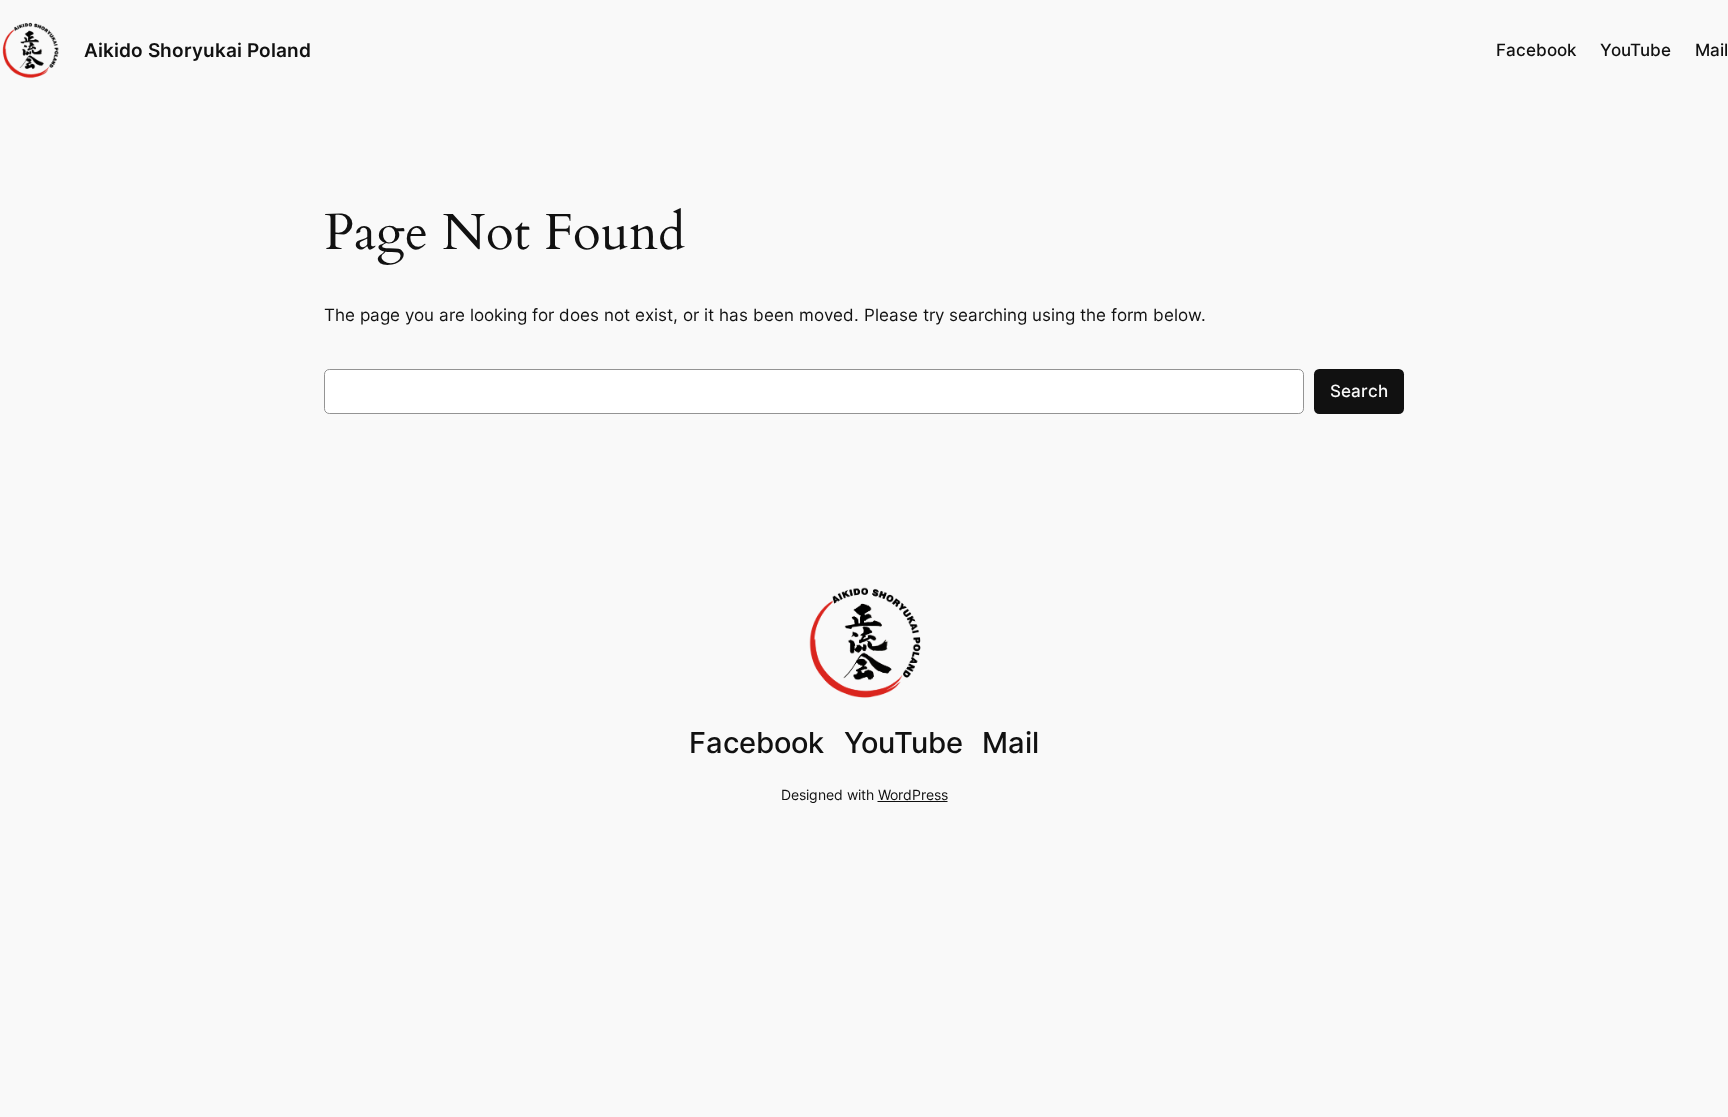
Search (1359, 391)
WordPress (913, 794)
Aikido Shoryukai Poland (197, 50)
